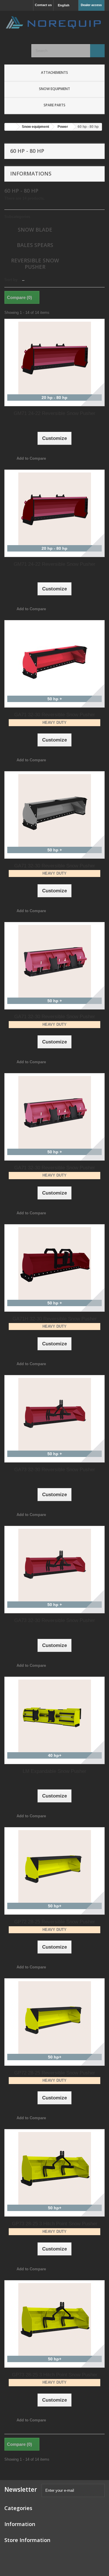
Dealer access (91, 5)
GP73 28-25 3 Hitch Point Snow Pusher (55, 2224)
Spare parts (54, 105)
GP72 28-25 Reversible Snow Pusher (55, 1922)
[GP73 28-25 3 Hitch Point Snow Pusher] (54, 2168)
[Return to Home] (10, 127)
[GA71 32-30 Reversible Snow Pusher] (54, 659)
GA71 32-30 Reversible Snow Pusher (55, 715)
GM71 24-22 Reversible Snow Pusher (54, 413)
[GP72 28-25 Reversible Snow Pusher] (54, 1866)
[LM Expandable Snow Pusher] (54, 1716)
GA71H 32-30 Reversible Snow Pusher (55, 1319)
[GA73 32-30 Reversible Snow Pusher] (54, 1414)
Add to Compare (31, 458)
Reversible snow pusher (35, 264)
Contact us (43, 5)
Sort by (11, 280)
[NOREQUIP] (54, 22)
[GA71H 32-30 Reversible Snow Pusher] (54, 1263)
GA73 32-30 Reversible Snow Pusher (55, 1470)
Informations (31, 173)
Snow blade (35, 230)
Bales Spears (35, 245)
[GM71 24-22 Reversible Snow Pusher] (54, 358)
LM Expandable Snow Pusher (54, 1771)
